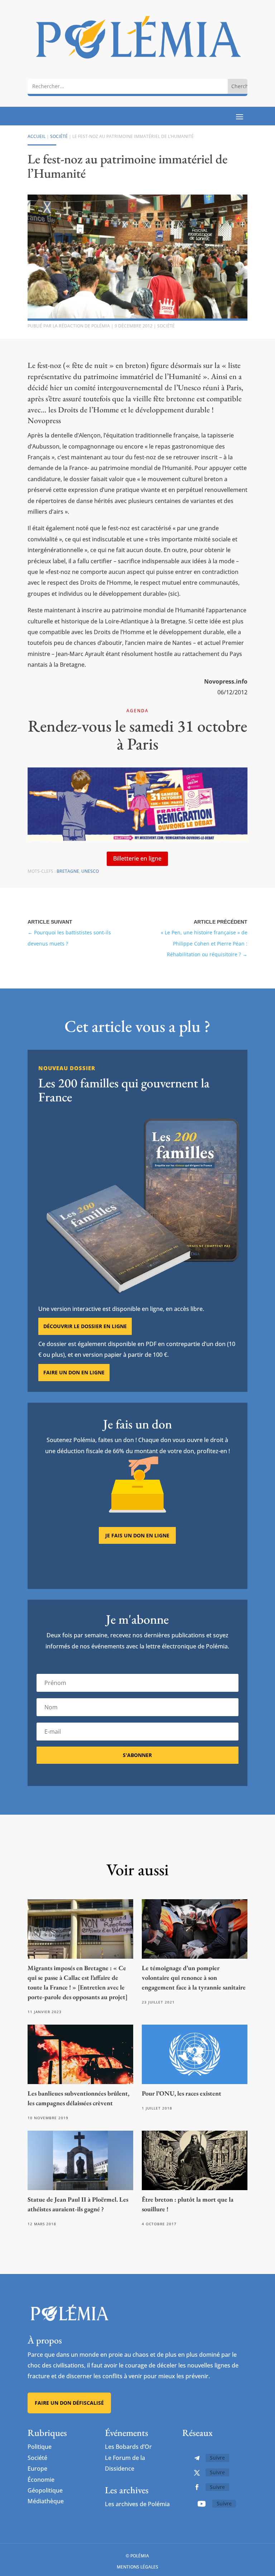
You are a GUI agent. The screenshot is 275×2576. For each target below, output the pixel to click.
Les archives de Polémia (137, 2504)
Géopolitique (45, 2490)
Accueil (37, 136)
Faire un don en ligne (74, 1372)
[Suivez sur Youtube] (202, 2504)
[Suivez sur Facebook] (197, 2487)
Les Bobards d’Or (128, 2447)
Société (59, 136)
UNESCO (90, 871)
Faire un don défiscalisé (69, 2403)
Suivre (217, 2458)
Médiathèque (46, 2501)
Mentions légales (137, 2567)
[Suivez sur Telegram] (197, 2458)
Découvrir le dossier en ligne (85, 1326)
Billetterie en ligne (137, 858)
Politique (40, 2447)
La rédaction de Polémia (81, 326)
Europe (37, 2469)
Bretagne (68, 871)
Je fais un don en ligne (137, 1535)
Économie (41, 2480)
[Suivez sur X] (197, 2473)
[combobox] (128, 86)
